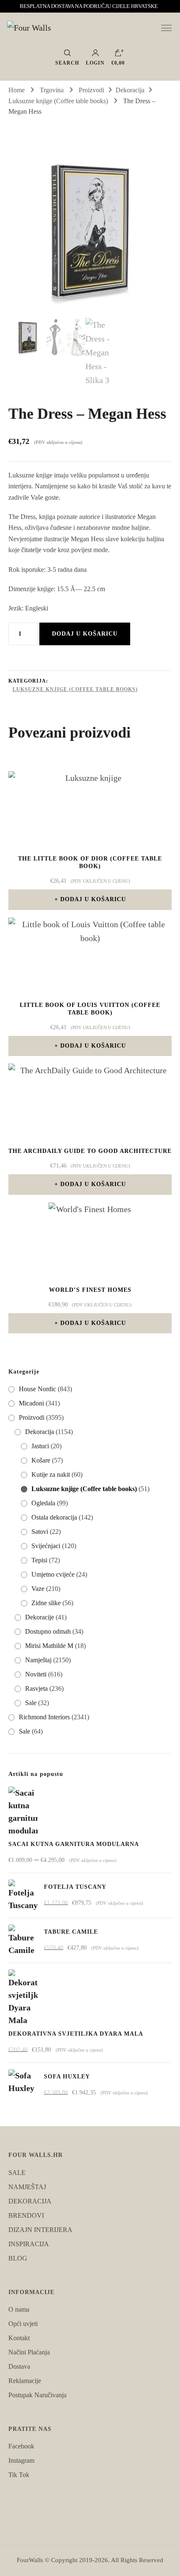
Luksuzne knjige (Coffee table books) (75, 689)
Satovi (40, 1532)
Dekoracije (40, 1617)
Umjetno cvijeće (53, 1574)
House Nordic (37, 1389)
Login (95, 63)
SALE (17, 2173)
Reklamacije (25, 2381)
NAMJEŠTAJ (27, 2187)
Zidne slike (46, 1603)
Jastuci (40, 1446)
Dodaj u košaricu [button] (93, 899)
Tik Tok (19, 2475)
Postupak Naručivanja (37, 2395)
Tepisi (39, 1560)
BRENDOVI (26, 2215)
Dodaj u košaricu (85, 634)
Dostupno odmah (48, 1631)
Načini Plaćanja (29, 2352)
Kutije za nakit (51, 1474)
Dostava (19, 2366)
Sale (31, 1703)
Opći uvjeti (23, 2324)
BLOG (18, 2258)
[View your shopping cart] (118, 55)
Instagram (21, 2460)
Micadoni (31, 1403)
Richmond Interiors (44, 1717)
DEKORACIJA (30, 2201)
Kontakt (19, 2338)
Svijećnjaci (46, 1546)
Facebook (21, 2446)
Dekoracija (40, 1432)
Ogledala (43, 1503)
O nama (19, 2309)
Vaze (38, 1589)
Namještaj (38, 1660)
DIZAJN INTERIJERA (40, 2230)
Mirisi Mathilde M (49, 1646)
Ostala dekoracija (54, 1517)
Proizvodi (32, 1417)
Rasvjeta (36, 1688)
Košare (41, 1460)
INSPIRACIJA (29, 2244)
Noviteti (36, 1674)
